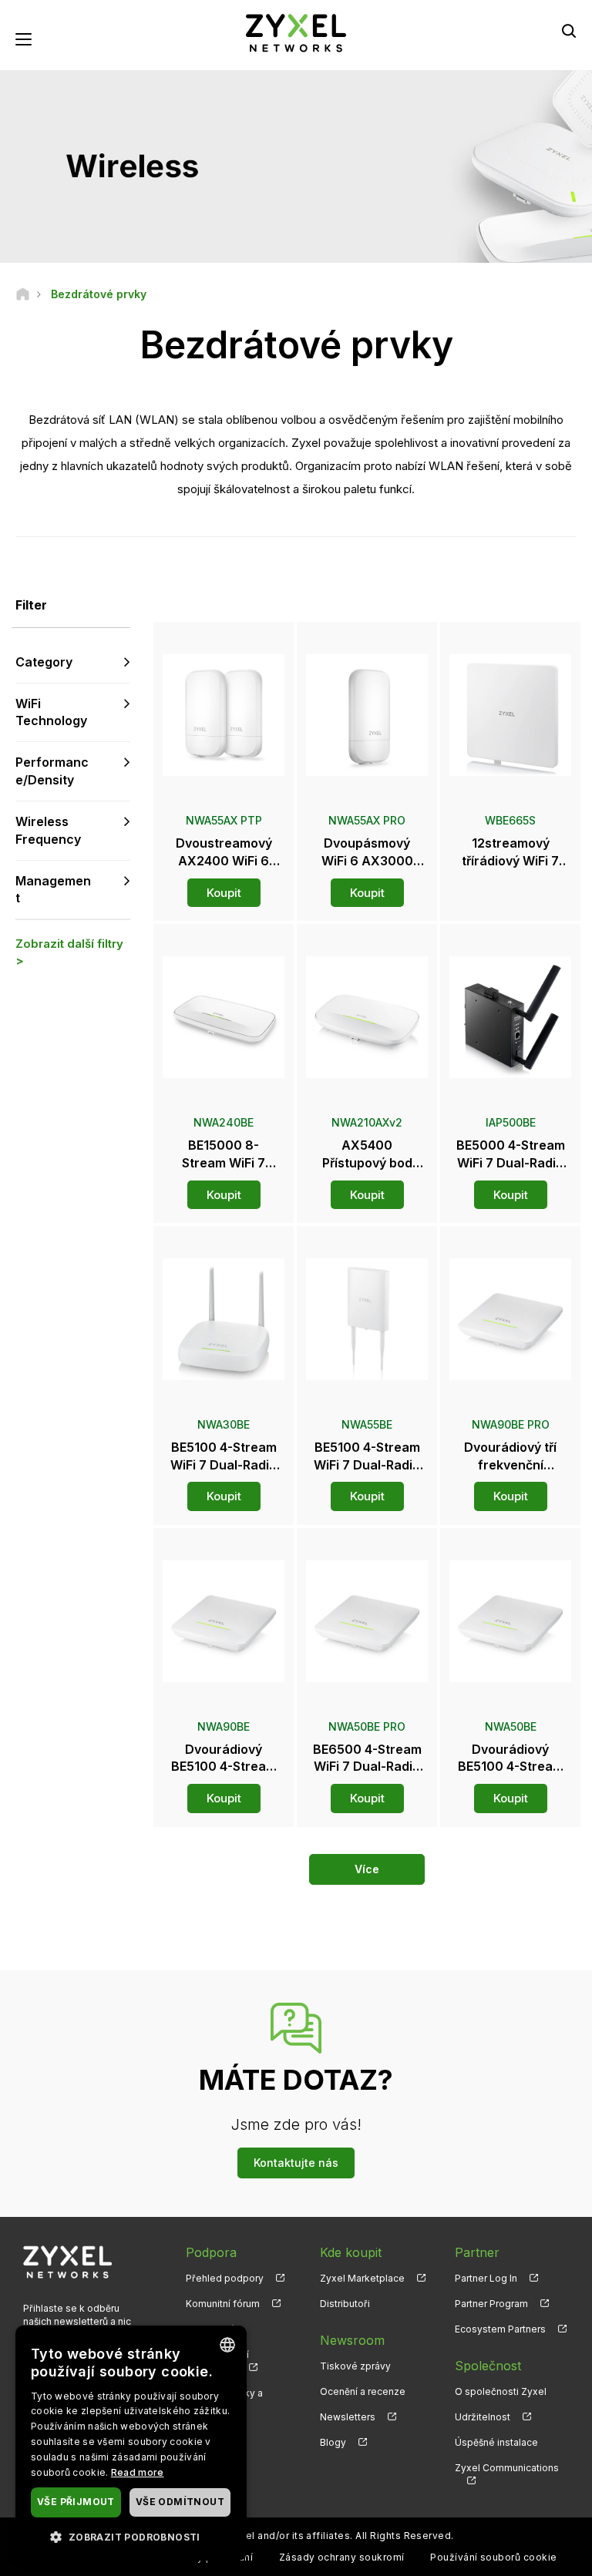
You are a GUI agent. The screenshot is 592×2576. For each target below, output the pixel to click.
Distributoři (345, 2304)
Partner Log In (486, 2278)
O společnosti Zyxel (501, 2391)
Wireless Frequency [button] (48, 830)
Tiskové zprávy (355, 2366)
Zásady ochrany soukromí (342, 2557)
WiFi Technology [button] (51, 712)
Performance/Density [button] (52, 771)
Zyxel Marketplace (362, 2278)
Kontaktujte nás (296, 2163)
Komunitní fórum (223, 2304)
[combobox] (227, 2345)
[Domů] (23, 294)
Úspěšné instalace (496, 2442)
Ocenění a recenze (363, 2391)
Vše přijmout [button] (76, 2502)
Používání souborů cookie (494, 2557)
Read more (138, 2472)
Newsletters (348, 2417)
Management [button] (53, 890)
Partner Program (491, 2304)
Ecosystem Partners (500, 2329)
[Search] (569, 31)
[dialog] (131, 2443)
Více (367, 1869)
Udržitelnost (483, 2417)
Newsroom (352, 2340)
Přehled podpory (225, 2278)
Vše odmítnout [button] (180, 2502)
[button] (131, 2536)
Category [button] (44, 662)
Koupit (224, 893)
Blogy (333, 2442)
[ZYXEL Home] (296, 32)
